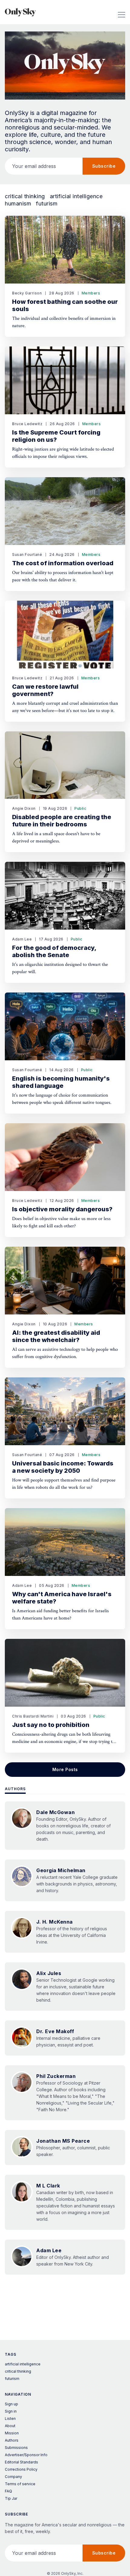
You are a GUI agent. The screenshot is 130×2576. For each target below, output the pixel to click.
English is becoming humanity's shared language (61, 1082)
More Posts (65, 1769)
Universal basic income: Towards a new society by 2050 (63, 1467)
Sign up (11, 2404)
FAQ (8, 2491)
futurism (47, 204)
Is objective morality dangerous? (62, 1209)
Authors (15, 1789)
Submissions (16, 2448)
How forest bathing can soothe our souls (65, 305)
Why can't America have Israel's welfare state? (62, 1598)
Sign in (11, 2411)
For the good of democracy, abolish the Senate (54, 951)
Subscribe (104, 166)
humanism (18, 204)
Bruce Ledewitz (27, 424)
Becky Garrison (27, 293)
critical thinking (25, 196)
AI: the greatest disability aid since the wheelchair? (56, 1336)
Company (13, 2477)
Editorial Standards (21, 2462)
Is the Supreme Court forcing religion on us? (56, 436)
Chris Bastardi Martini (33, 1716)
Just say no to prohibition (51, 1725)
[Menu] (122, 12)
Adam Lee (22, 939)
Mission (12, 2433)
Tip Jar (11, 2498)
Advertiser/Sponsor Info (26, 2455)
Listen (10, 2418)
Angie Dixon (24, 808)
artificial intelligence (76, 196)
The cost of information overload (63, 563)
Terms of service (20, 2484)
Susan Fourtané (27, 555)
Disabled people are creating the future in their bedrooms (62, 821)
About (10, 2426)
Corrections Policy (21, 2469)
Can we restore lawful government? (45, 690)
